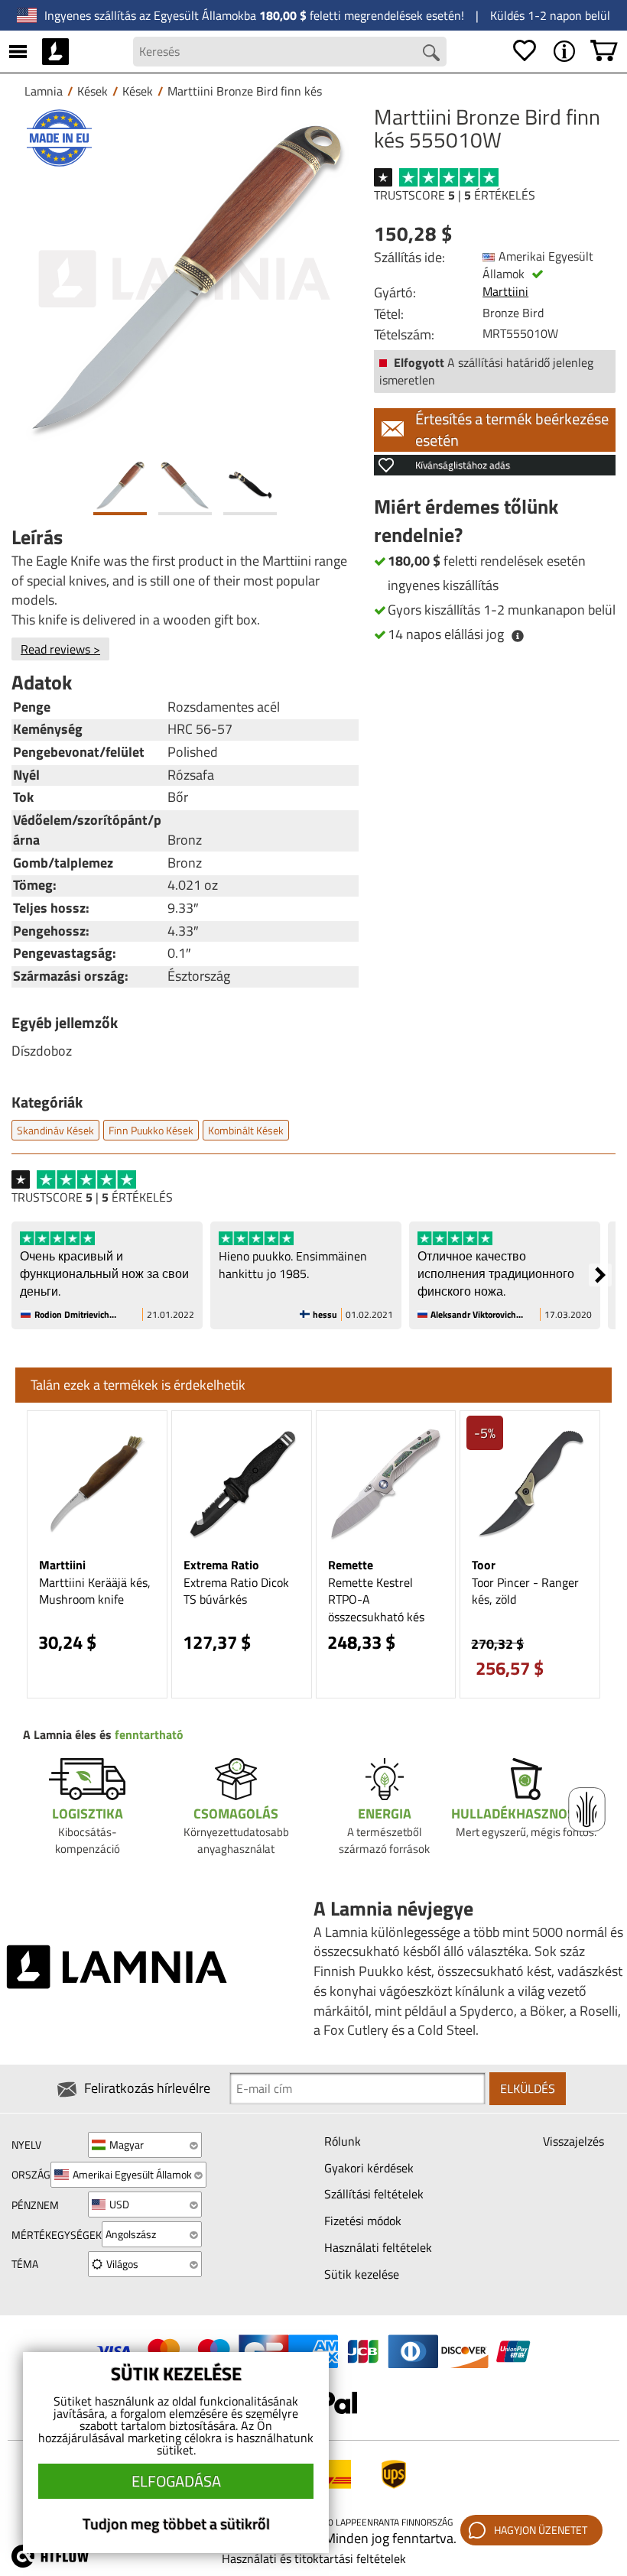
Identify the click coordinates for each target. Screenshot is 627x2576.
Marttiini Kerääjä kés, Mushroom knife (95, 1591)
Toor (484, 1565)
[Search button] (431, 53)
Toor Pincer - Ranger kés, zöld (525, 1591)
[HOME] (55, 51)
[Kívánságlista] (525, 51)
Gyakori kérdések (369, 2168)
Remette (351, 1565)
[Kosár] (604, 51)
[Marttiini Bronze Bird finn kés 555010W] (185, 279)
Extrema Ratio (221, 1565)
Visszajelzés (573, 2141)
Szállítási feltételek (374, 2194)
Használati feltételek (378, 2247)
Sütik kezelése (362, 2274)
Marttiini (505, 291)
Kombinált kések (246, 1130)
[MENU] (18, 51)
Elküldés (528, 2088)
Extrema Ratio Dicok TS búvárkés (236, 1591)
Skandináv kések (55, 1130)
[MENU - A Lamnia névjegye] (564, 51)
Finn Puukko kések (151, 1130)
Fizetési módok (363, 2221)
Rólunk (343, 2141)
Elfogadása (176, 2481)
